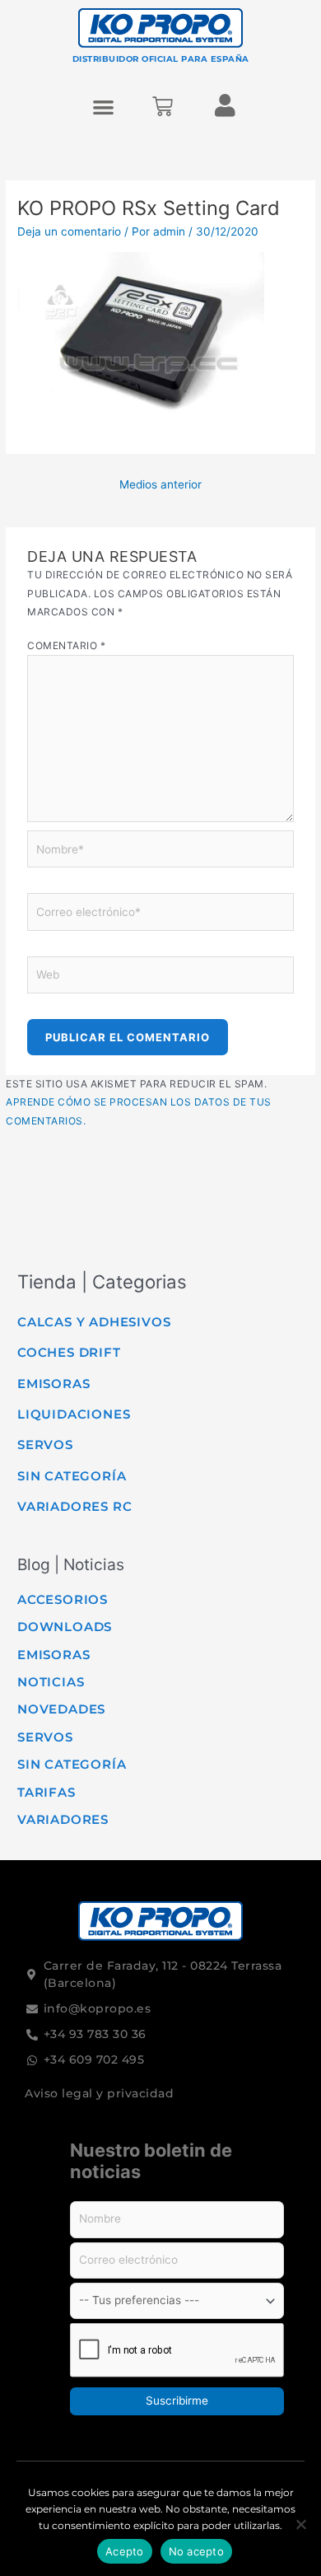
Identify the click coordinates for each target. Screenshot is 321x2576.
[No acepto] (300, 2524)
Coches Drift (69, 1352)
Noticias (51, 1682)
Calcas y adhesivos (94, 1322)
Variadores (63, 1819)
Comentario (66, 645)
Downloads (65, 1627)
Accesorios (63, 1599)
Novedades (61, 1709)
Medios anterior (160, 484)
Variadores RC (74, 1506)
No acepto (196, 2551)
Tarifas (47, 1792)
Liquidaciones (74, 1414)
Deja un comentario (69, 231)
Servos (45, 1445)
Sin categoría (72, 1476)
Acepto (125, 2551)
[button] (104, 107)
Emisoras (53, 1384)
